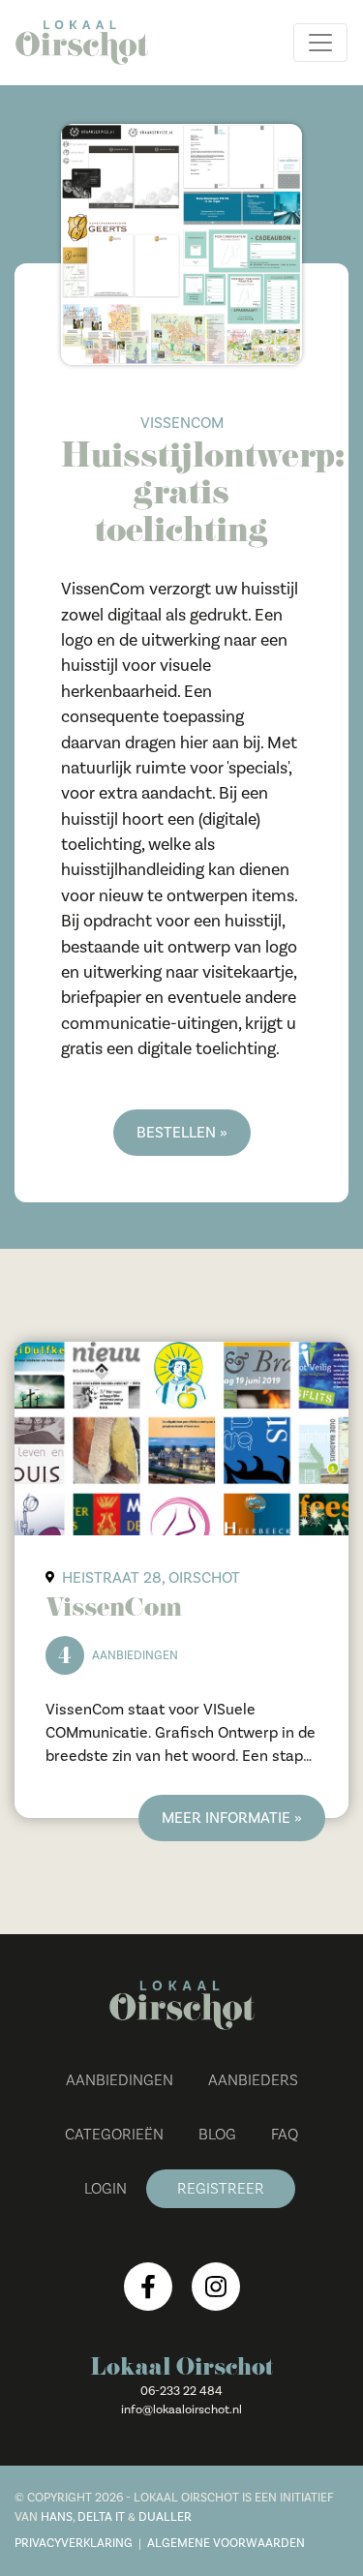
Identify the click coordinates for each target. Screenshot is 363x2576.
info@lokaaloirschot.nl (181, 2409)
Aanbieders (253, 2080)
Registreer (221, 2189)
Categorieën (114, 2135)
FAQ (285, 2135)
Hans (57, 2517)
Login (106, 2189)
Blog (217, 2135)
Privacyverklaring (74, 2543)
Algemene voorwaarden (226, 2543)
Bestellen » (182, 1133)
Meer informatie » (232, 1818)
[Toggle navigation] (320, 43)
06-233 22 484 (181, 2391)
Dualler (165, 2517)
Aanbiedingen (120, 2080)
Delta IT (101, 2517)
